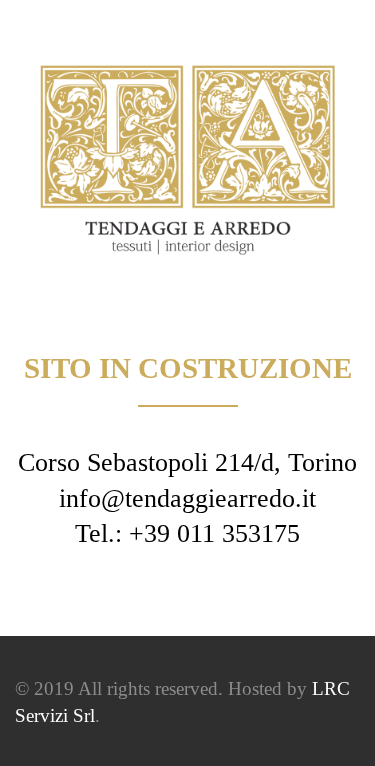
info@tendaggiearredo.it (187, 498)
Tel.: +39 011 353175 (187, 533)
